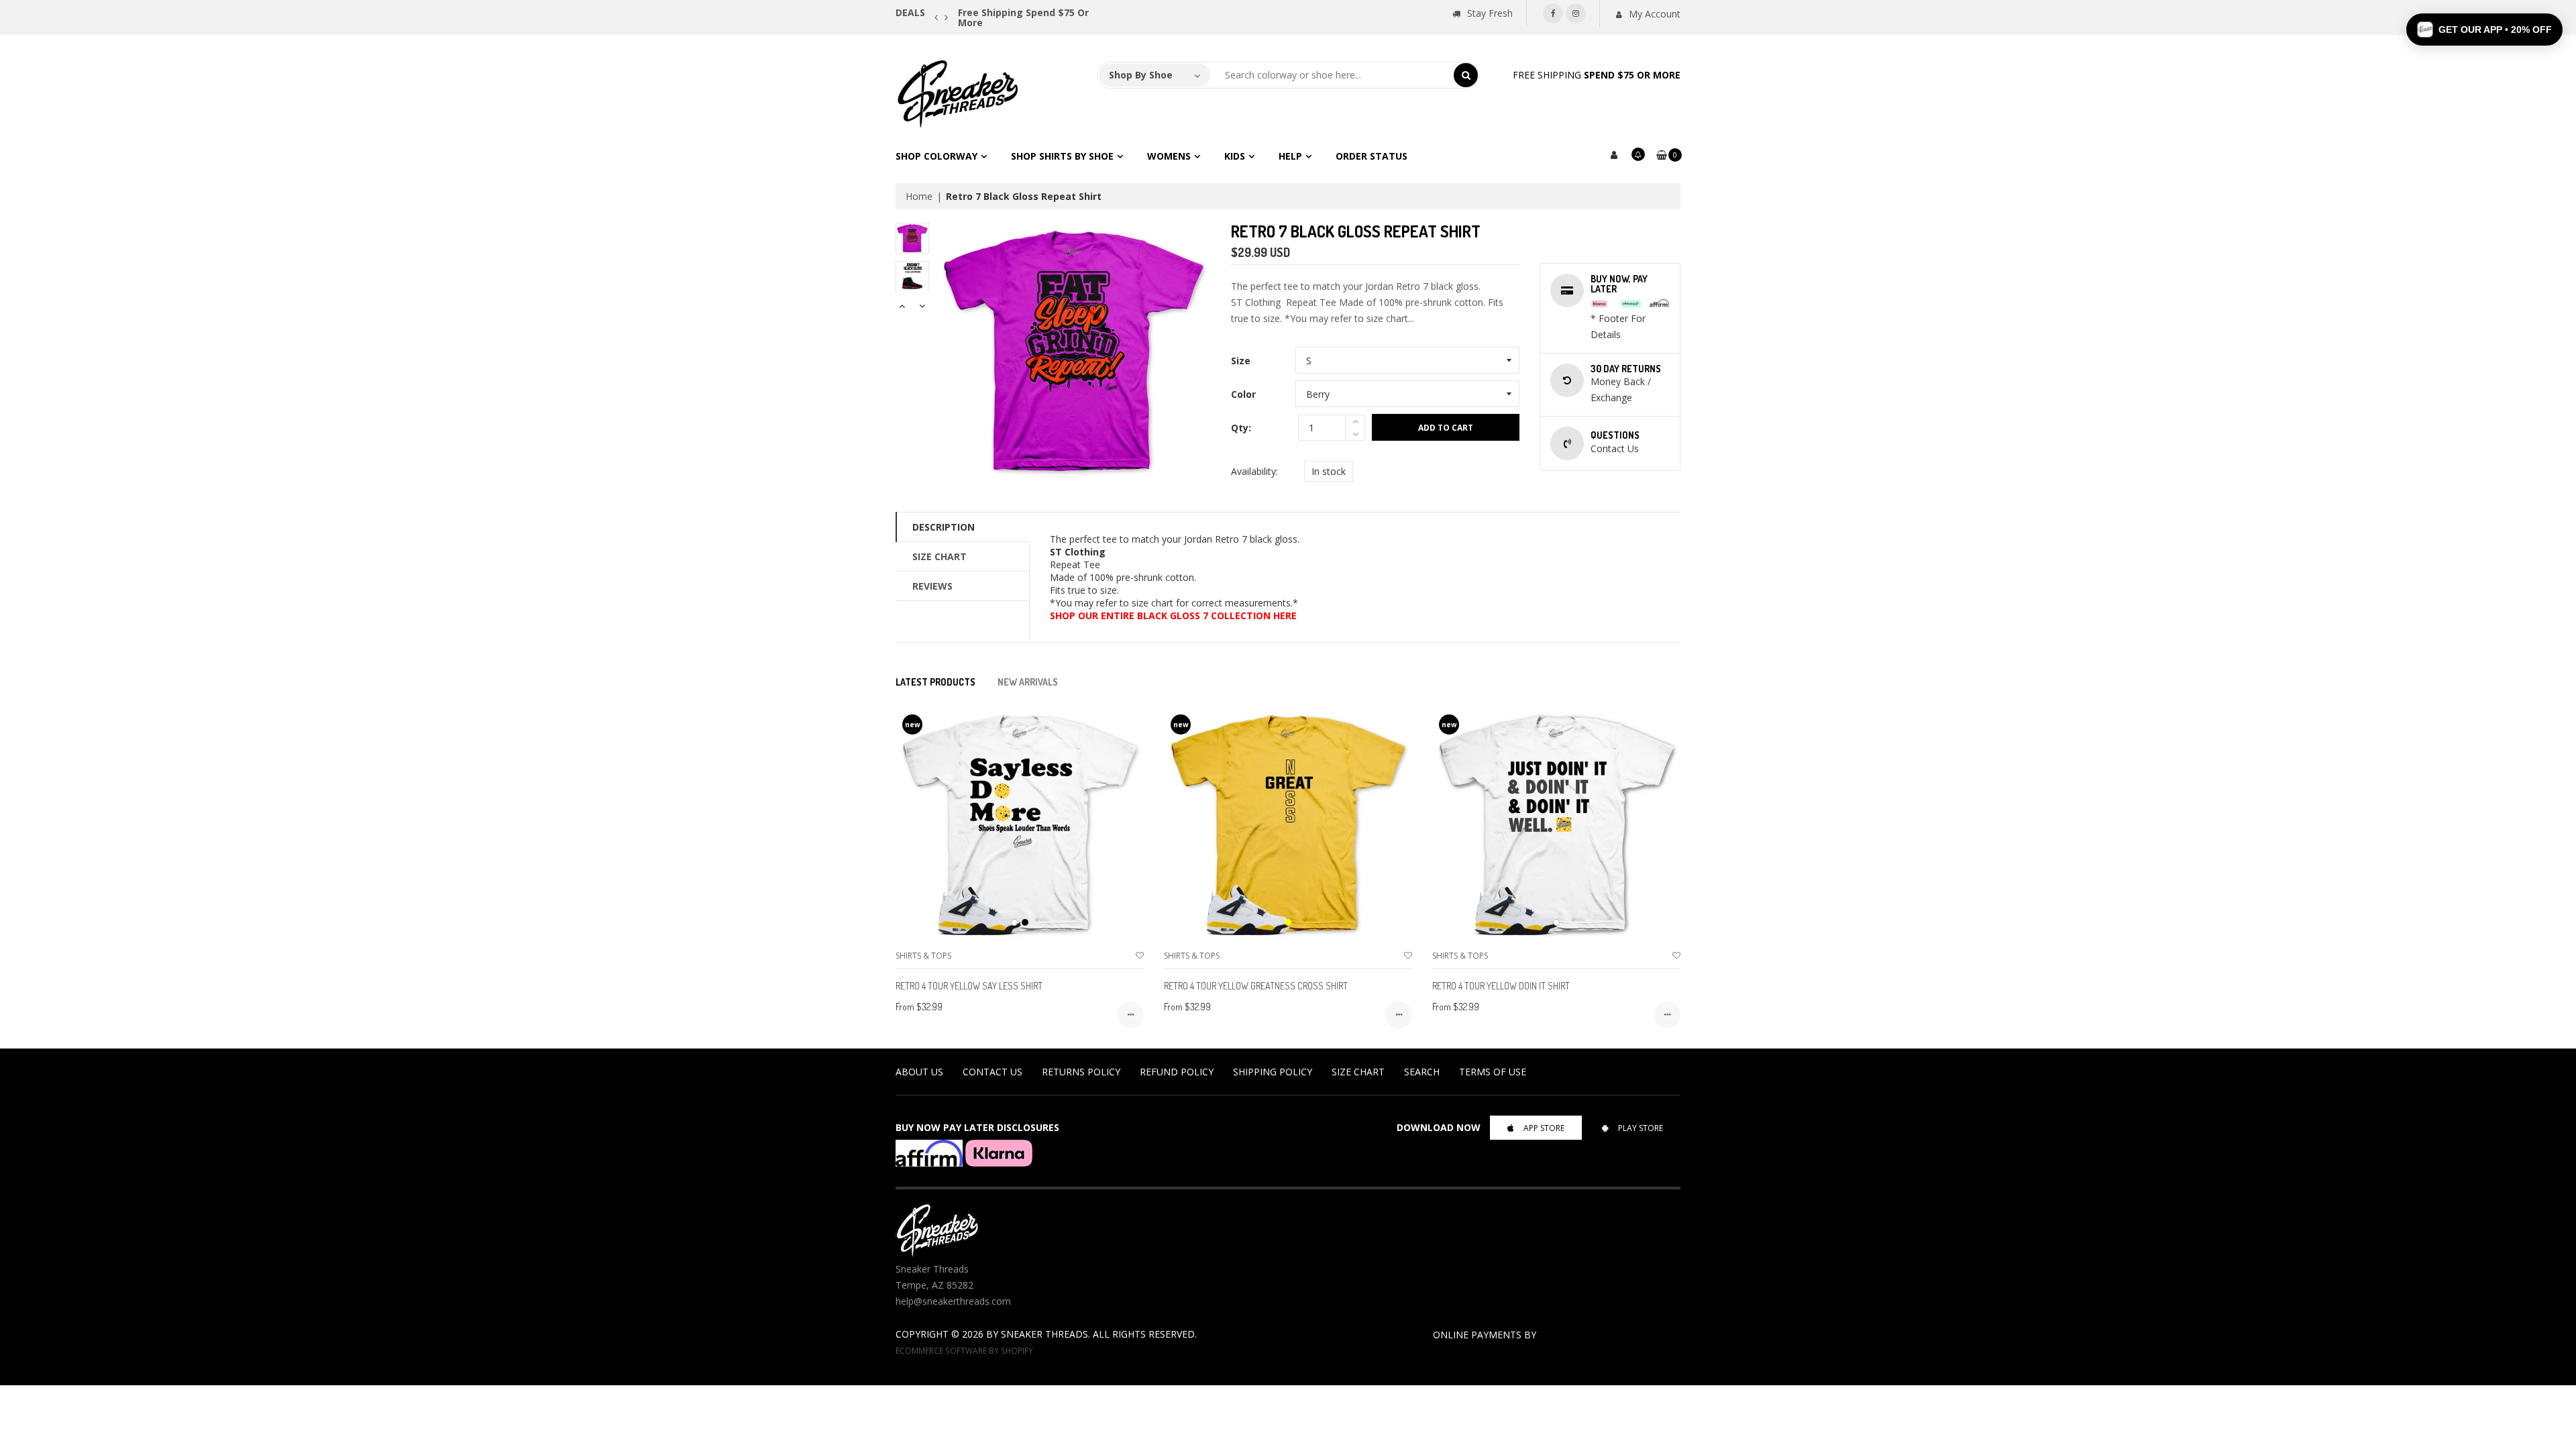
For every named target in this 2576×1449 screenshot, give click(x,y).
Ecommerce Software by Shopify (964, 1350)
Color (1243, 394)
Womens (1169, 156)
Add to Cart (1446, 428)
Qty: (1241, 428)
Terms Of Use (1493, 1072)
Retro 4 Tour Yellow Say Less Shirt (969, 986)
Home (919, 196)
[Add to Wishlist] (1140, 956)
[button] (2484, 30)
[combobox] (1332, 75)
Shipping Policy (1273, 1072)
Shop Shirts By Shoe (1062, 156)
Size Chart (940, 556)
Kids (1235, 156)
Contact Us (992, 1072)
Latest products (935, 682)
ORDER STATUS (1372, 156)
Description (944, 527)
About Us (919, 1072)
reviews (932, 586)
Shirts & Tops (923, 956)
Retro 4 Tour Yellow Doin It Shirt (1501, 986)
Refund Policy (1177, 1072)
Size (1241, 361)
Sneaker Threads (1044, 1334)
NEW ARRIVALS (1028, 682)
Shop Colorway (936, 156)
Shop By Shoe (1141, 75)
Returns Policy (1081, 1072)
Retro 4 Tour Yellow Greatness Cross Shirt (1256, 986)
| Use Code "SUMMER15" (1096, 12)
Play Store (1641, 1128)
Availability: (1254, 471)
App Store (1544, 1128)
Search (1422, 1072)
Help (1290, 156)
